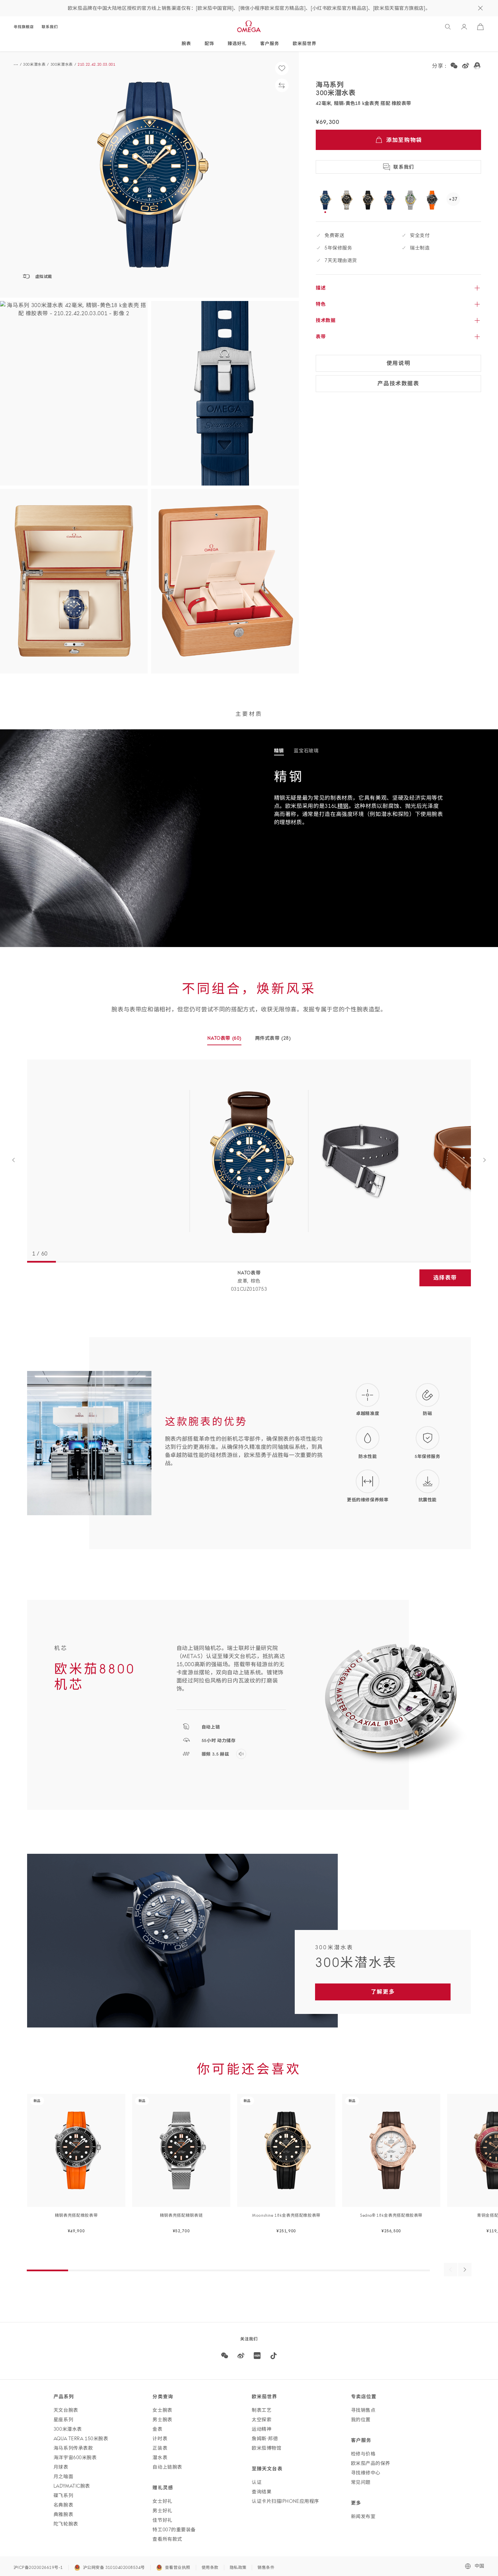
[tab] (279, 751)
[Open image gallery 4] (74, 581)
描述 (321, 288)
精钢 (343, 806)
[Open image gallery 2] (74, 393)
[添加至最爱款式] (282, 68)
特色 (321, 304)
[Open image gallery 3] (225, 393)
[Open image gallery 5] (225, 581)
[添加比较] (282, 85)
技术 (326, 320)
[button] (149, 175)
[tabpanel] (249, 1161)
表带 (321, 337)
